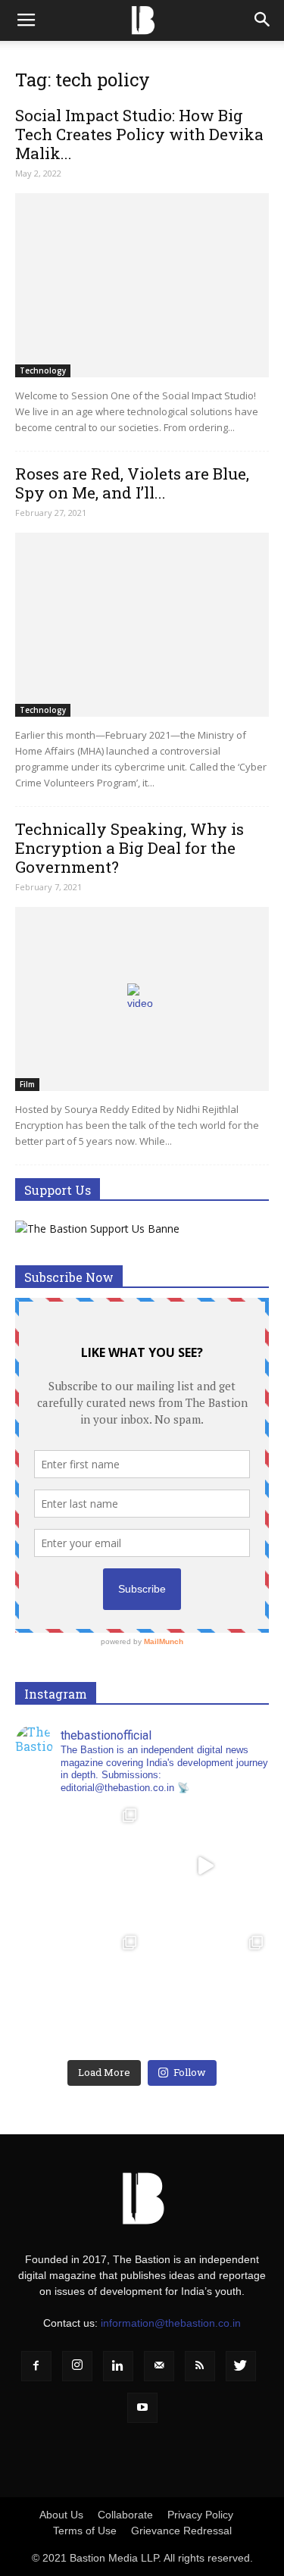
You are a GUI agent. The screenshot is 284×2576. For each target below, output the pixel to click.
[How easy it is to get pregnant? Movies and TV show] (206, 1993)
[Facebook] (36, 2366)
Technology (43, 370)
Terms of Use (85, 2531)
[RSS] (200, 2366)
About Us (61, 2515)
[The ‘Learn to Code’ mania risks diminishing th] (79, 1993)
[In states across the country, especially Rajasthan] (206, 1866)
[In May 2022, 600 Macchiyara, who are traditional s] (79, 1866)
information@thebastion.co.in (171, 2323)
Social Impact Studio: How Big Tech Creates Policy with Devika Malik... (139, 134)
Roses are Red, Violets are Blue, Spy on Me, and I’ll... (132, 483)
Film (27, 1084)
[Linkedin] (118, 2366)
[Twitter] (241, 2366)
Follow (190, 2072)
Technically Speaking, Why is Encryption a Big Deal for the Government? (130, 848)
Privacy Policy (200, 2515)
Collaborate (125, 2515)
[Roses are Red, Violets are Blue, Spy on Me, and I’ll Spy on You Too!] (142, 625)
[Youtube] (142, 2408)
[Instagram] (77, 2366)
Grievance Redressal (181, 2531)
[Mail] (159, 2366)
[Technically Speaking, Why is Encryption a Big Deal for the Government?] (142, 999)
